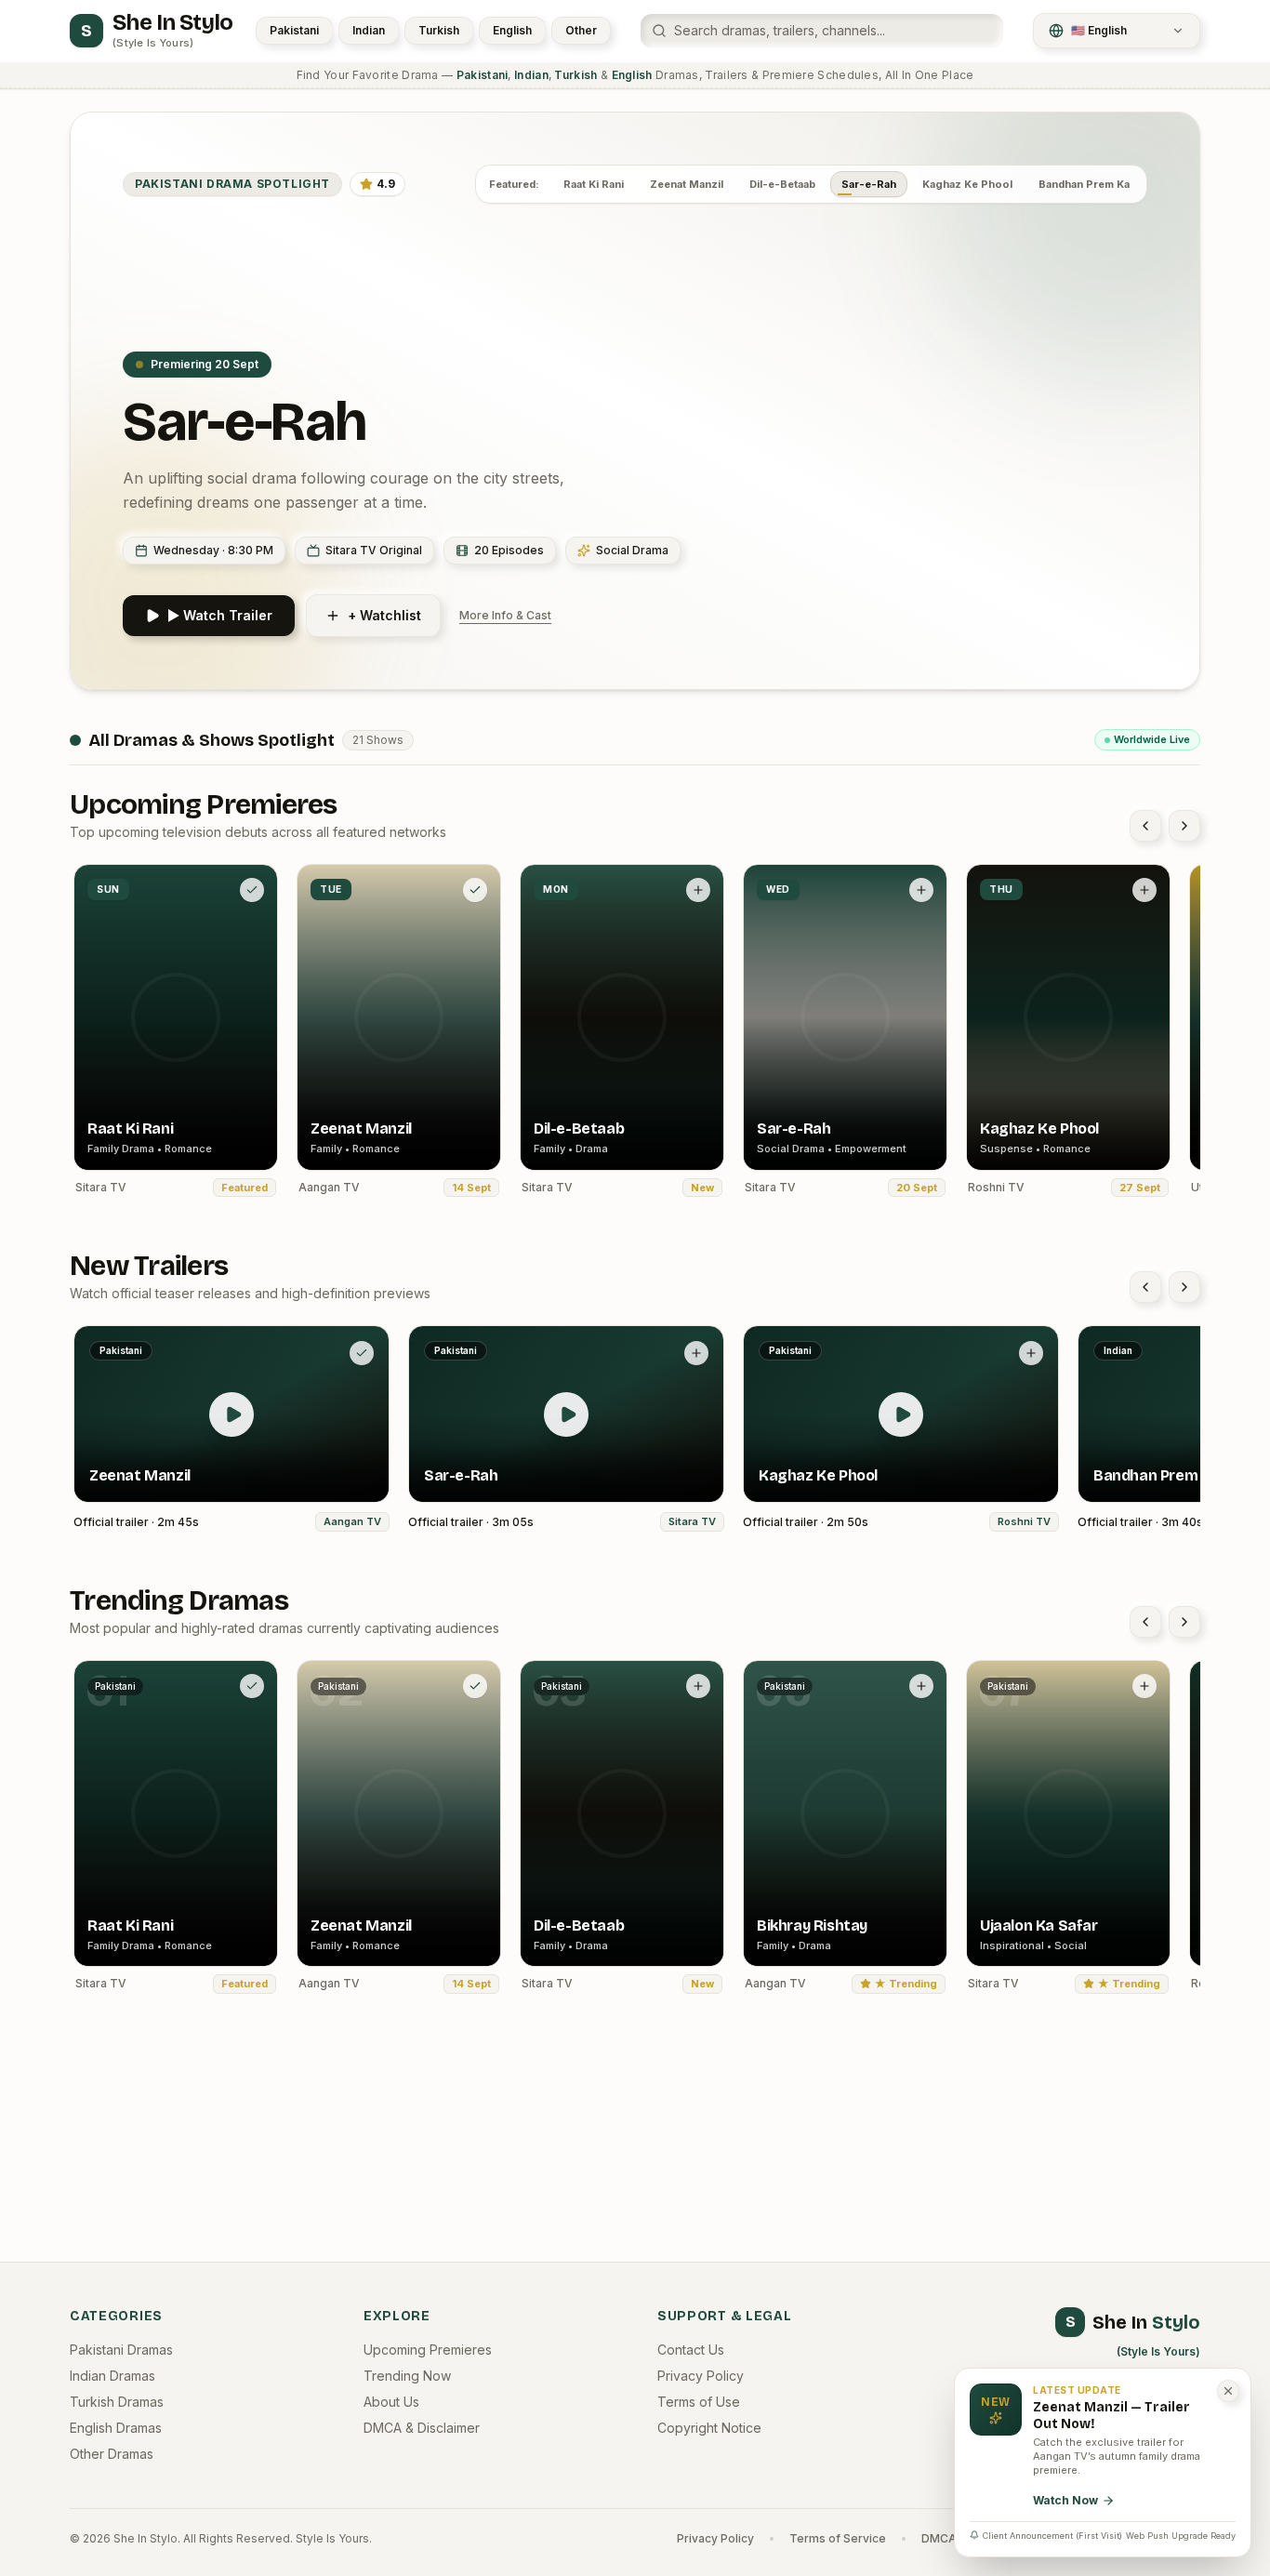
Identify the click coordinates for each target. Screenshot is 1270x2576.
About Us (391, 2402)
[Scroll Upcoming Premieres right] (1184, 826)
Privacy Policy (701, 2376)
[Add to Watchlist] (698, 890)
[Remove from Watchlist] (252, 890)
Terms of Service (838, 2538)
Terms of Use (699, 2402)
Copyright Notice (709, 2428)
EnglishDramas (116, 2428)
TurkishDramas (117, 2402)
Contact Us (691, 2350)
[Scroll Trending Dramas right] (1184, 1622)
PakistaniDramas (121, 2350)
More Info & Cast (505, 615)
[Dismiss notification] (1228, 2391)
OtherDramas (112, 2454)
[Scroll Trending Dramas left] (1145, 1622)
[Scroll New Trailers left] (1145, 1287)
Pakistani (294, 30)
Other (581, 30)
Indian (369, 30)
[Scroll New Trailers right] (1184, 1287)
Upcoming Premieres (428, 2350)
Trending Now (407, 2376)
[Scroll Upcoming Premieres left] (1145, 826)
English (512, 30)
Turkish (439, 30)
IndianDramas (112, 2376)
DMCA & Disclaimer (422, 2428)
